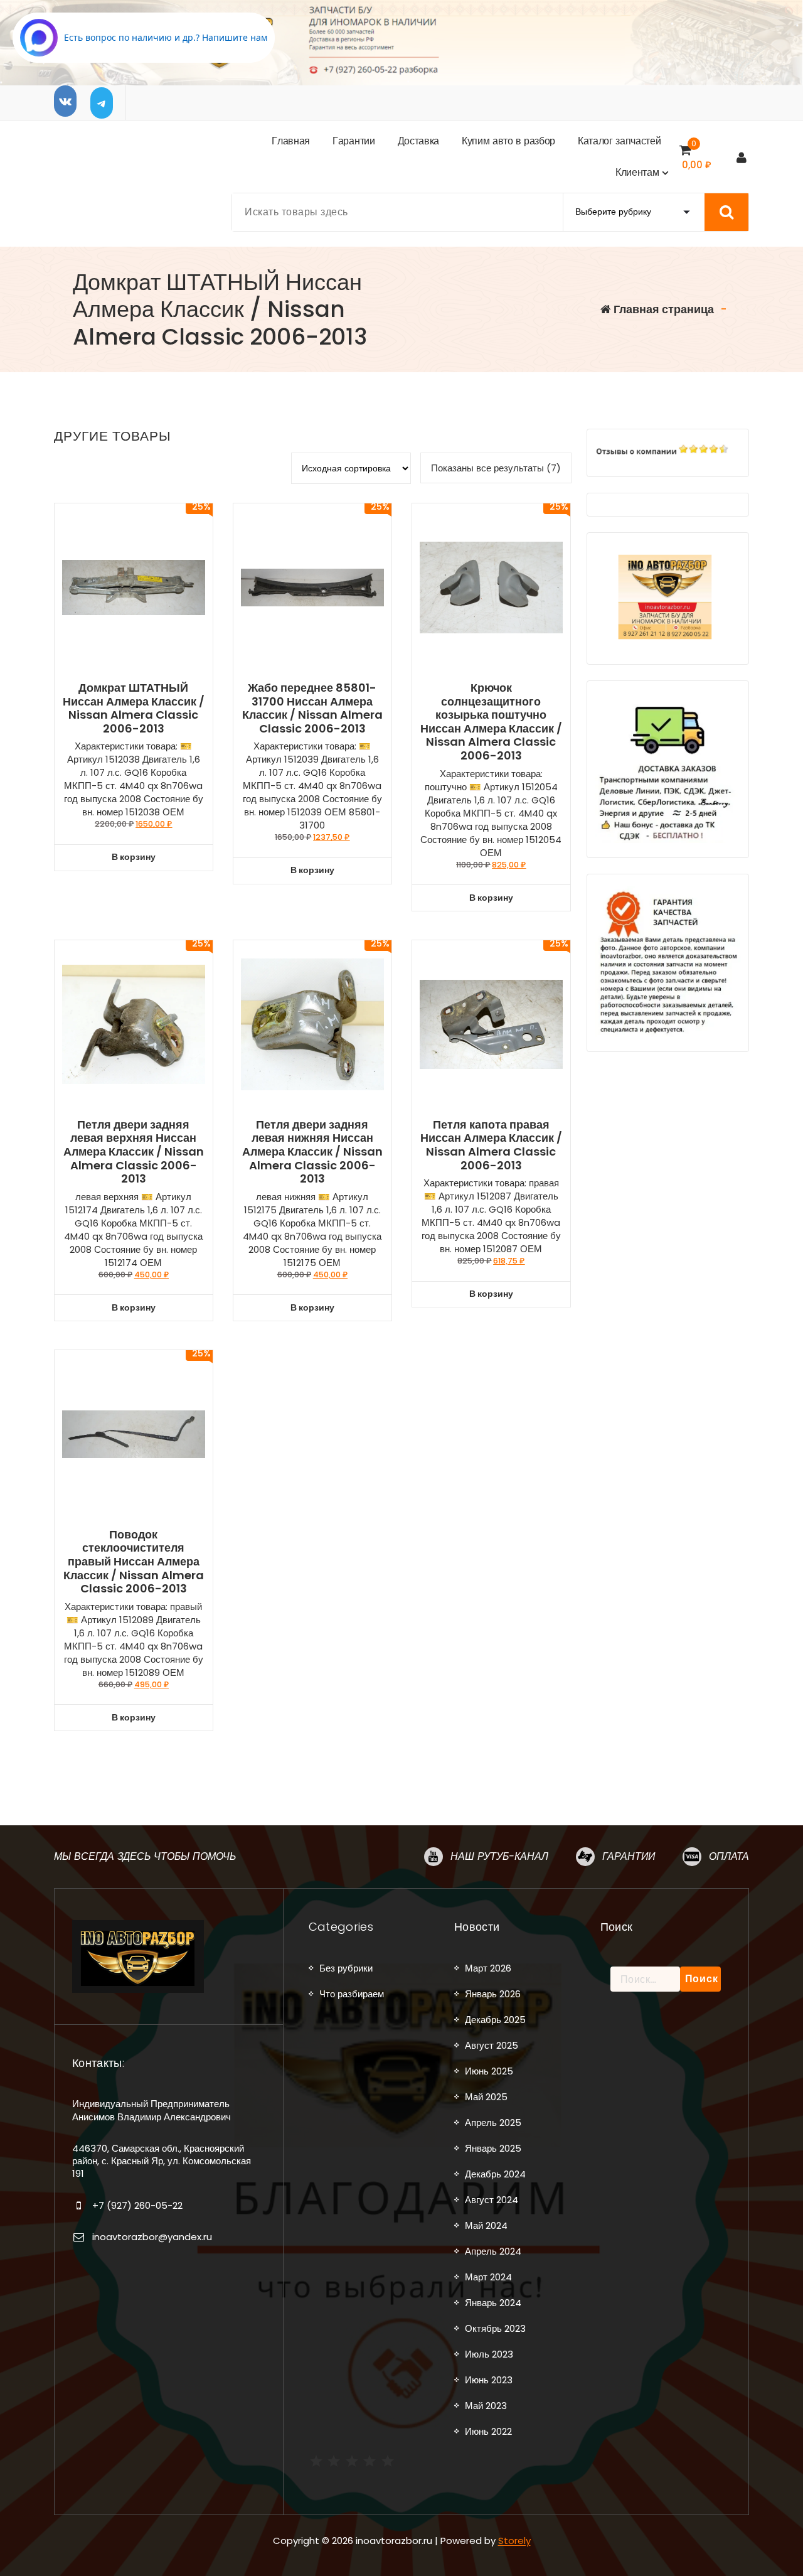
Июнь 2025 (489, 2071)
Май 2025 (486, 2097)
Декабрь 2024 (495, 2174)
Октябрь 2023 (495, 2328)
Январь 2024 (493, 2303)
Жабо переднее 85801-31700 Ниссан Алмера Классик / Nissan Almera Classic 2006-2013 (312, 708)
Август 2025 (492, 2045)
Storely (514, 2541)
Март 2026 (488, 1968)
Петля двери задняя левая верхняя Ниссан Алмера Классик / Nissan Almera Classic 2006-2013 (134, 1152)
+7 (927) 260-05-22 (137, 2205)
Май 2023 (486, 2406)
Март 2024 (488, 2277)
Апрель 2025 (493, 2123)
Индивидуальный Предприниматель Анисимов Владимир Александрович (152, 2110)
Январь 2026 (493, 1994)
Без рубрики (346, 1968)
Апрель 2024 (493, 2251)
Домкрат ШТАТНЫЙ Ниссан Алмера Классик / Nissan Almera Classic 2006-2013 (134, 708)
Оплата (729, 1856)
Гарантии (629, 1856)
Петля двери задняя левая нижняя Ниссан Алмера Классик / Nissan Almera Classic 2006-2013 (312, 1152)
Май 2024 (486, 2225)
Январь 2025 (493, 2148)
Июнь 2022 (488, 2431)
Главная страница (662, 309)
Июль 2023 (489, 2354)
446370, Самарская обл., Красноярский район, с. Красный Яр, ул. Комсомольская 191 (162, 2161)
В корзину (134, 857)
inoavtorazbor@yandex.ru (152, 2237)
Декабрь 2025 (495, 2020)
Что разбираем (352, 1994)
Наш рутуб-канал (499, 1856)
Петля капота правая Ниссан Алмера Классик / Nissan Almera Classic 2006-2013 (491, 1145)
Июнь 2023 (489, 2380)
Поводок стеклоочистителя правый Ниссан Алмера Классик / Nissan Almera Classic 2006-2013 (134, 1562)
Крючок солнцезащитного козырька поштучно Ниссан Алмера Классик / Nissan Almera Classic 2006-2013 (491, 722)
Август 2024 (492, 2200)
